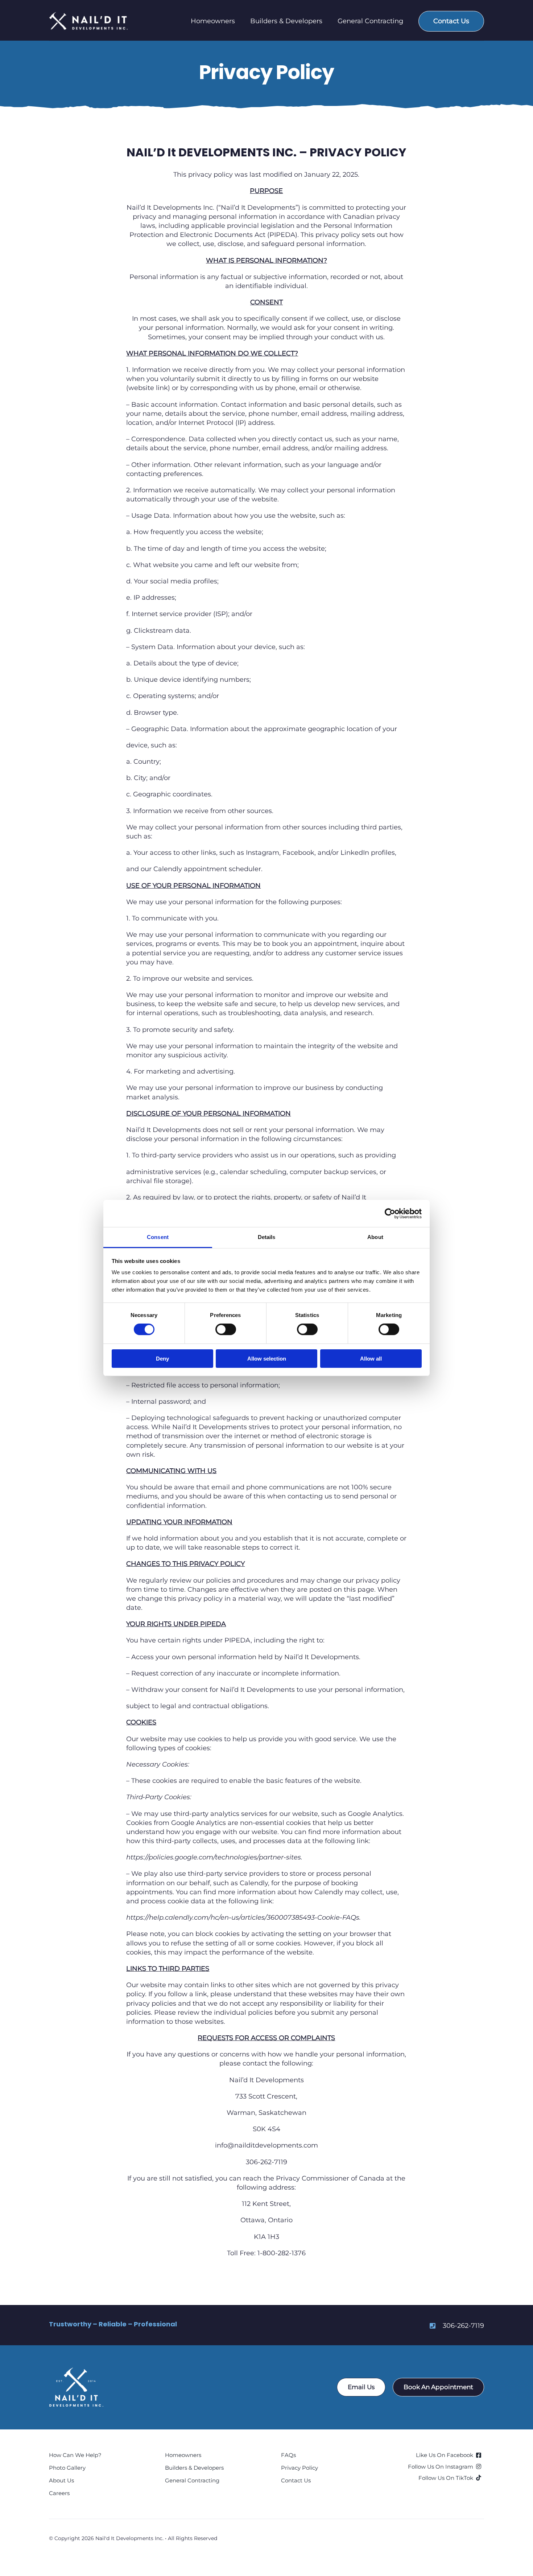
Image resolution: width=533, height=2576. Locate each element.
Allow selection (267, 1359)
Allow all (371, 1359)
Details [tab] (267, 1237)
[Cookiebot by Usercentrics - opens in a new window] (390, 1213)
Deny (162, 1359)
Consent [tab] (158, 1237)
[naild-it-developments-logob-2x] (76, 2370)
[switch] (226, 1329)
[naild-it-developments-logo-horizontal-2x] (89, 15)
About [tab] (375, 1237)
